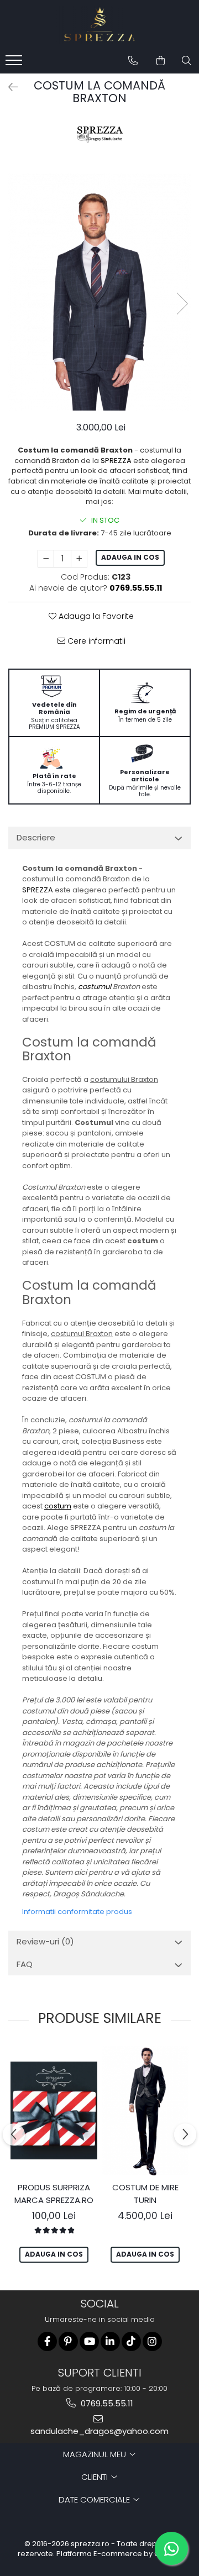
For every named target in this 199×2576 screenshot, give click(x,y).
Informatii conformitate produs (77, 1912)
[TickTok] (131, 2341)
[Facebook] (47, 2341)
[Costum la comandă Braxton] (99, 292)
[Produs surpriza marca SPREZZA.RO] (54, 2110)
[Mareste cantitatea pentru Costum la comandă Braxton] (79, 559)
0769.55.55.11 (106, 2403)
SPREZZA (116, 461)
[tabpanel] (99, 292)
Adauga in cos (130, 557)
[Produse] (15, 64)
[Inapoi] (8, 87)
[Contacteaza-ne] (133, 61)
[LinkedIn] (110, 2341)
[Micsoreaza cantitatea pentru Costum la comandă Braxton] (46, 559)
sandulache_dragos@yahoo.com (99, 2431)
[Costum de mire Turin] (145, 2111)
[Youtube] (89, 2341)
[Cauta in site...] (187, 61)
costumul (95, 987)
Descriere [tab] (36, 837)
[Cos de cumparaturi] (161, 61)
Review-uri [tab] (45, 1941)
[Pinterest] (68, 2341)
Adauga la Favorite (95, 616)
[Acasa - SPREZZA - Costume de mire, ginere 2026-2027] (99, 25)
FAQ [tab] (25, 1964)
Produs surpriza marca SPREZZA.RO (54, 2194)
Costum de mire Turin (145, 2194)
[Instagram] (152, 2341)
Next (182, 304)
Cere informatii (95, 641)
